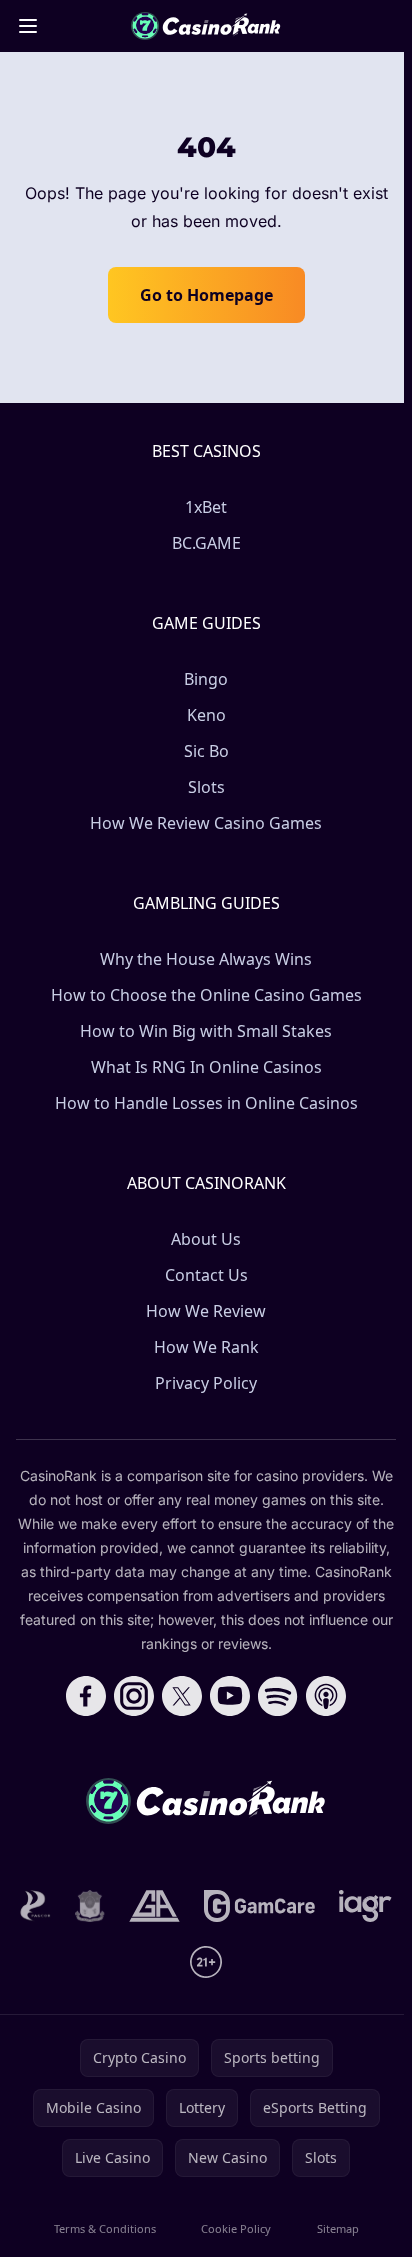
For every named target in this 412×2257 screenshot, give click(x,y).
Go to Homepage (206, 295)
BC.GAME (206, 543)
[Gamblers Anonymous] (154, 1906)
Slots (206, 787)
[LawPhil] (89, 1906)
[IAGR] (365, 1906)
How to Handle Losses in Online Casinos (206, 1103)
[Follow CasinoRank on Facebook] (86, 1696)
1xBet (206, 507)
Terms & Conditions (105, 2228)
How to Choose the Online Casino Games (206, 995)
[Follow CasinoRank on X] (182, 1696)
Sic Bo (206, 751)
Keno (206, 715)
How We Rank (206, 1347)
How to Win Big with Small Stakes (206, 1031)
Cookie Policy (236, 2228)
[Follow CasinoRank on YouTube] (230, 1696)
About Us (206, 1239)
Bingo (206, 679)
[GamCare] (259, 1906)
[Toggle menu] (28, 26)
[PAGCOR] (35, 1906)
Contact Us (206, 1275)
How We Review (206, 1311)
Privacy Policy (206, 1383)
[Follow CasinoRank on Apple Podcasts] (326, 1696)
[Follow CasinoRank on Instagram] (134, 1696)
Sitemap (338, 2228)
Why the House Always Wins (206, 959)
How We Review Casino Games (206, 823)
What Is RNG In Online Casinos (206, 1067)
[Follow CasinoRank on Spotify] (278, 1696)
